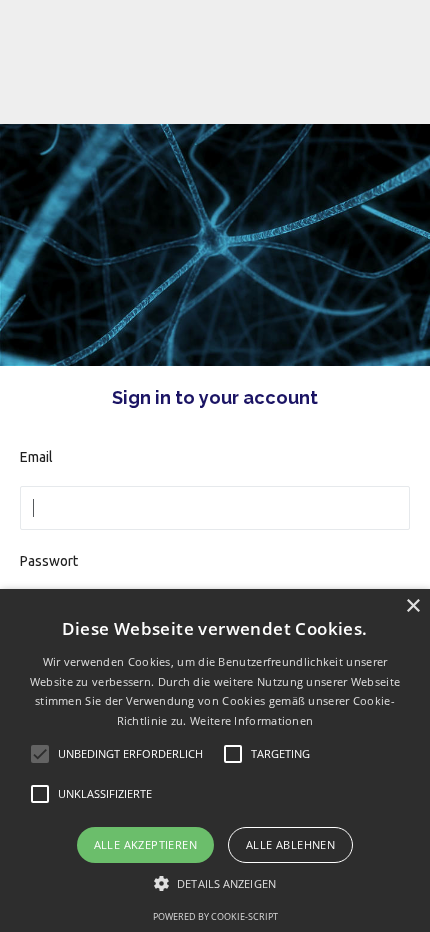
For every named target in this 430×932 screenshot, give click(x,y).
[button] (215, 883)
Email (36, 457)
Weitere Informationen (251, 720)
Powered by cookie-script (215, 916)
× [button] (412, 606)
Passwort (49, 561)
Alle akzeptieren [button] (145, 844)
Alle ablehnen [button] (290, 844)
